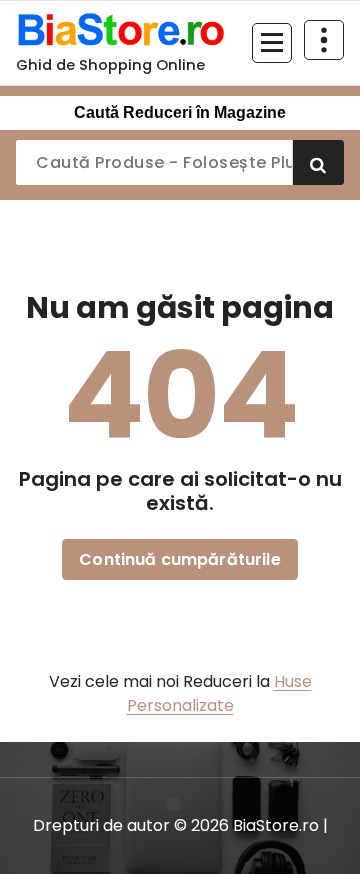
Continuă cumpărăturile (180, 559)
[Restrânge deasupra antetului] (324, 40)
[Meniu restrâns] (272, 43)
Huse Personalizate (219, 693)
